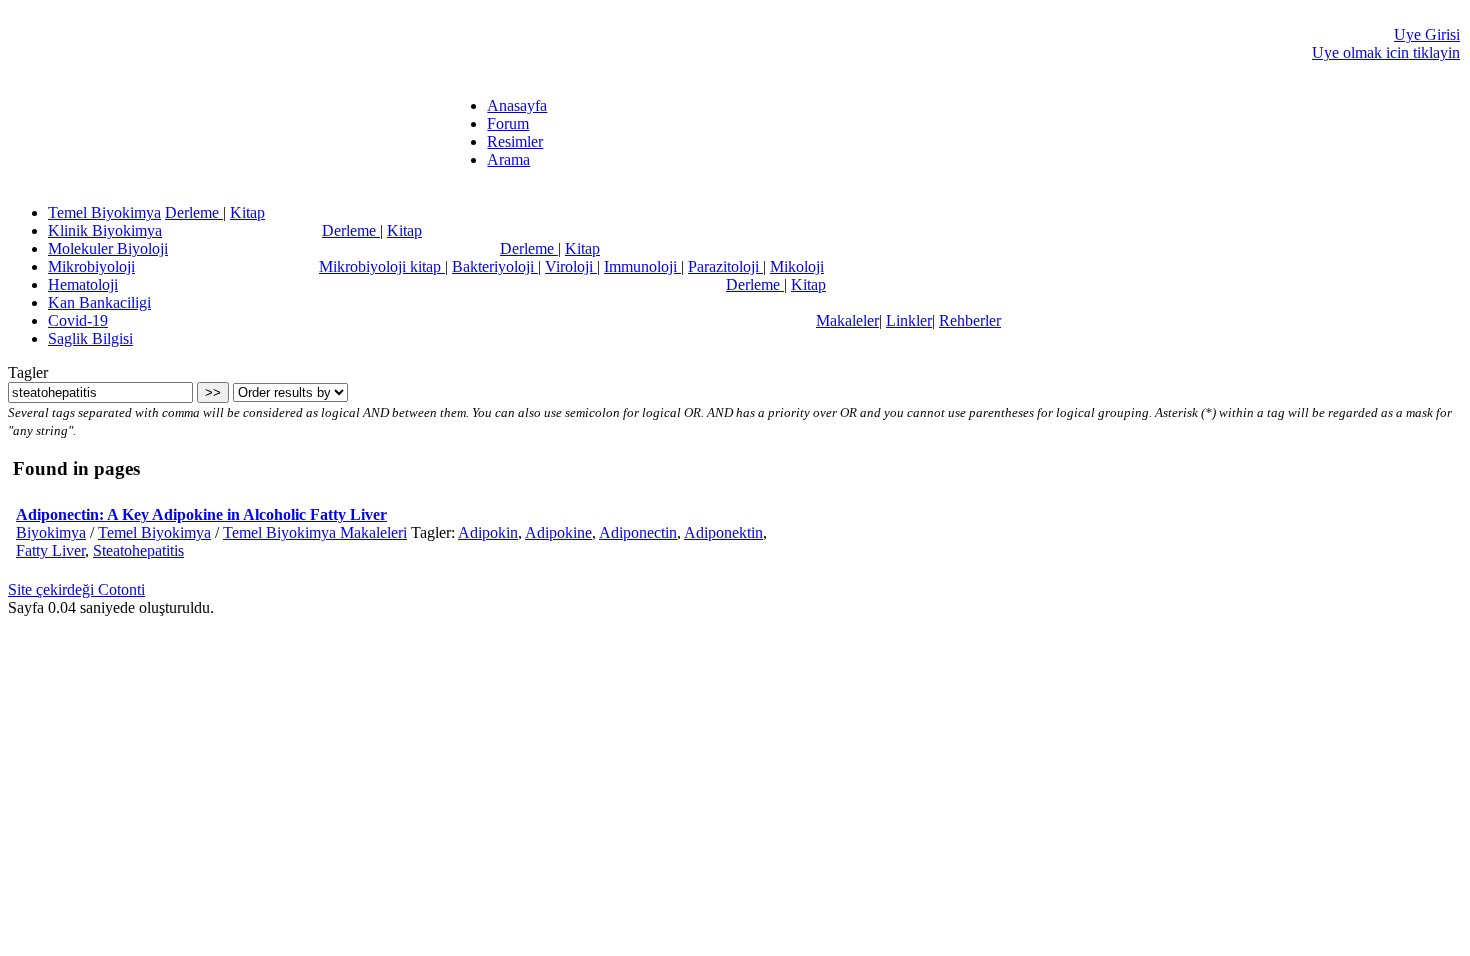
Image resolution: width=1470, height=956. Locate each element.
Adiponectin (638, 532)
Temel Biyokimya (104, 212)
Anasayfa (517, 105)
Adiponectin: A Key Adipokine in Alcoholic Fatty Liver (201, 514)
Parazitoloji (725, 266)
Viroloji (571, 266)
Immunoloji (642, 266)
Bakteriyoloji (495, 266)
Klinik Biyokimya (105, 230)
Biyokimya (51, 532)
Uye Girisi (1427, 34)
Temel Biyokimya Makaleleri (315, 532)
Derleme (194, 212)
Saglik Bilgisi (90, 338)
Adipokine (558, 532)
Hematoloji (83, 284)
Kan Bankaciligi (99, 302)
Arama (508, 159)
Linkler (909, 320)
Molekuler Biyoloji (108, 248)
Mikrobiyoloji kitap (382, 266)
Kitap (247, 212)
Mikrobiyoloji (91, 266)
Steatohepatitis (138, 550)
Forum (508, 123)
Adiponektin (723, 532)
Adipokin (488, 532)
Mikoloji (797, 266)
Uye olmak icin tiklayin (1386, 52)
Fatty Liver (50, 550)
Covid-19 (78, 320)
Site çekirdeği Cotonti (76, 589)
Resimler (515, 141)
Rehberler (970, 320)
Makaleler (847, 320)
